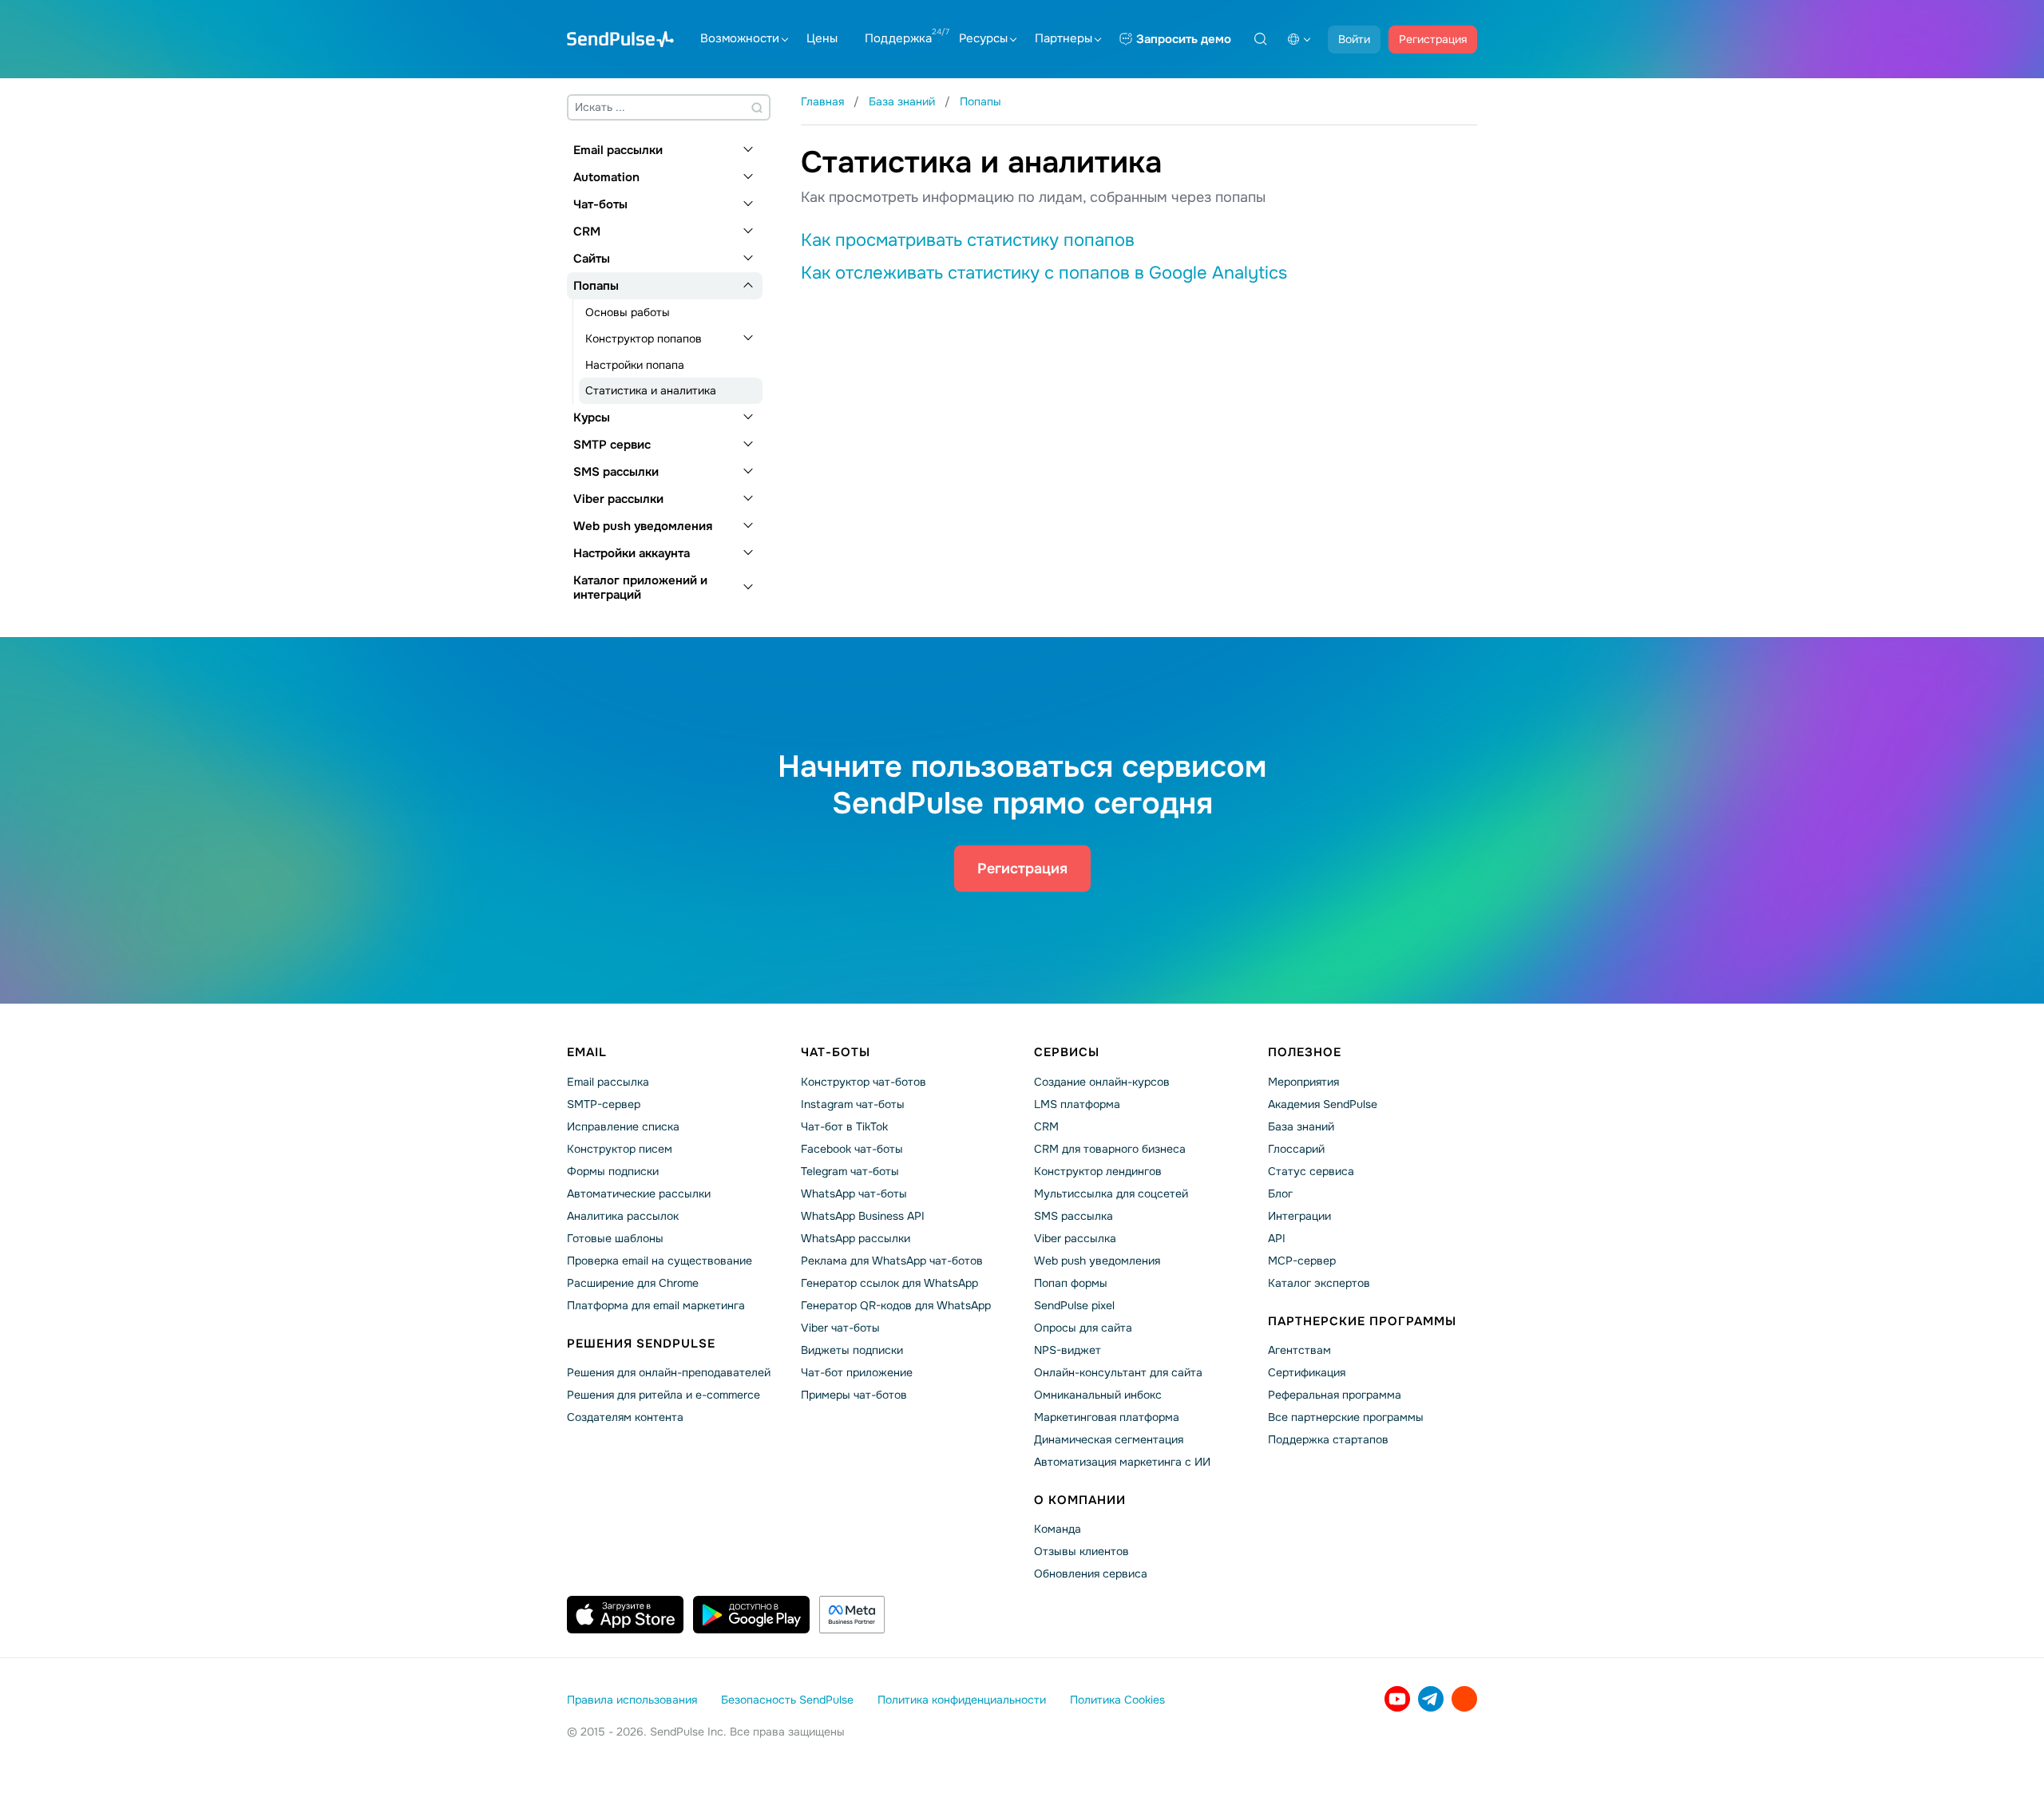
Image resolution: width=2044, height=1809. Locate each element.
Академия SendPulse (1323, 1104)
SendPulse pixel (1074, 1305)
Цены (822, 38)
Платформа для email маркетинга (656, 1305)
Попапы (596, 286)
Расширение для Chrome (633, 1283)
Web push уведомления (643, 526)
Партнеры (1064, 38)
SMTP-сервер (604, 1104)
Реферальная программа (1335, 1395)
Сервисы (1067, 1052)
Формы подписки (613, 1171)
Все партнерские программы (1346, 1417)
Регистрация (1433, 39)
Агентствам (1299, 1350)
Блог (1280, 1193)
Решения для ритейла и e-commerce (664, 1395)
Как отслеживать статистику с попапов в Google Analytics (1044, 273)
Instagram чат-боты (853, 1104)
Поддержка (898, 38)
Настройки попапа (635, 365)
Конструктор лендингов (1098, 1171)
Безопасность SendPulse (787, 1700)
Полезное (1305, 1052)
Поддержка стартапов (1328, 1439)
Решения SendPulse (641, 1344)
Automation (606, 177)
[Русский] (1299, 39)
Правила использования (632, 1700)
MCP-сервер (1302, 1261)
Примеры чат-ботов (854, 1395)
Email (587, 1052)
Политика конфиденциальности (962, 1700)
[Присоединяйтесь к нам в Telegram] (1431, 1699)
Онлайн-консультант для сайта (1118, 1372)
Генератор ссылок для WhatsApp (889, 1283)
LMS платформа (1077, 1104)
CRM (587, 232)
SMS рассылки (616, 472)
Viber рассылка (1075, 1238)
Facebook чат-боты (852, 1149)
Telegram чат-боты (850, 1171)
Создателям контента (625, 1417)
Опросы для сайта (1083, 1328)
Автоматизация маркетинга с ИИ (1122, 1462)
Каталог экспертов (1319, 1283)
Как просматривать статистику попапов (968, 240)
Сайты (592, 259)
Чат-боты (600, 204)
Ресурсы (983, 38)
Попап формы (1071, 1283)
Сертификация (1307, 1372)
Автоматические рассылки (639, 1193)
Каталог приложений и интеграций (640, 588)
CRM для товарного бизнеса (1110, 1149)
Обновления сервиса (1091, 1573)
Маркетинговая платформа (1107, 1417)
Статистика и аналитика (651, 390)
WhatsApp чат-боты (854, 1193)
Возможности (740, 38)
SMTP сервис (612, 445)
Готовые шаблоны (615, 1238)
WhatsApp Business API (863, 1216)
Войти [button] (1354, 39)
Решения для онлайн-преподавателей (669, 1372)
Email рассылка (608, 1082)
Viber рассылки (618, 499)
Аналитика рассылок (623, 1216)
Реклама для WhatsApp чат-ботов (892, 1261)
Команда (1058, 1529)
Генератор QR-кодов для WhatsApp (896, 1305)
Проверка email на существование (660, 1261)
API (1277, 1238)
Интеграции (1299, 1216)
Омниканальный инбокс (1098, 1395)
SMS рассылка (1073, 1216)
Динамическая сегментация (1109, 1439)
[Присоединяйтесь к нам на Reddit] (1464, 1699)
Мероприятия (1303, 1082)
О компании (1080, 1500)
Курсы (592, 418)
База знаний (1301, 1126)
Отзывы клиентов (1081, 1551)
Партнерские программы (1362, 1321)
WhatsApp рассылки (856, 1238)
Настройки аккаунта (632, 553)
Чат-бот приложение (857, 1372)
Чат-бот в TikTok (844, 1126)
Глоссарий (1296, 1149)
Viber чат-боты (840, 1328)
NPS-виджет (1068, 1350)
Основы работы (628, 312)
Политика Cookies (1117, 1700)
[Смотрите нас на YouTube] (1397, 1699)
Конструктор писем (620, 1149)
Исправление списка (623, 1126)
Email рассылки (618, 150)
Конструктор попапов (644, 338)
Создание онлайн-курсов (1102, 1082)
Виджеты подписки (852, 1350)
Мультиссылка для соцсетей (1111, 1193)
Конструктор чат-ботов (864, 1082)
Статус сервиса (1311, 1171)
